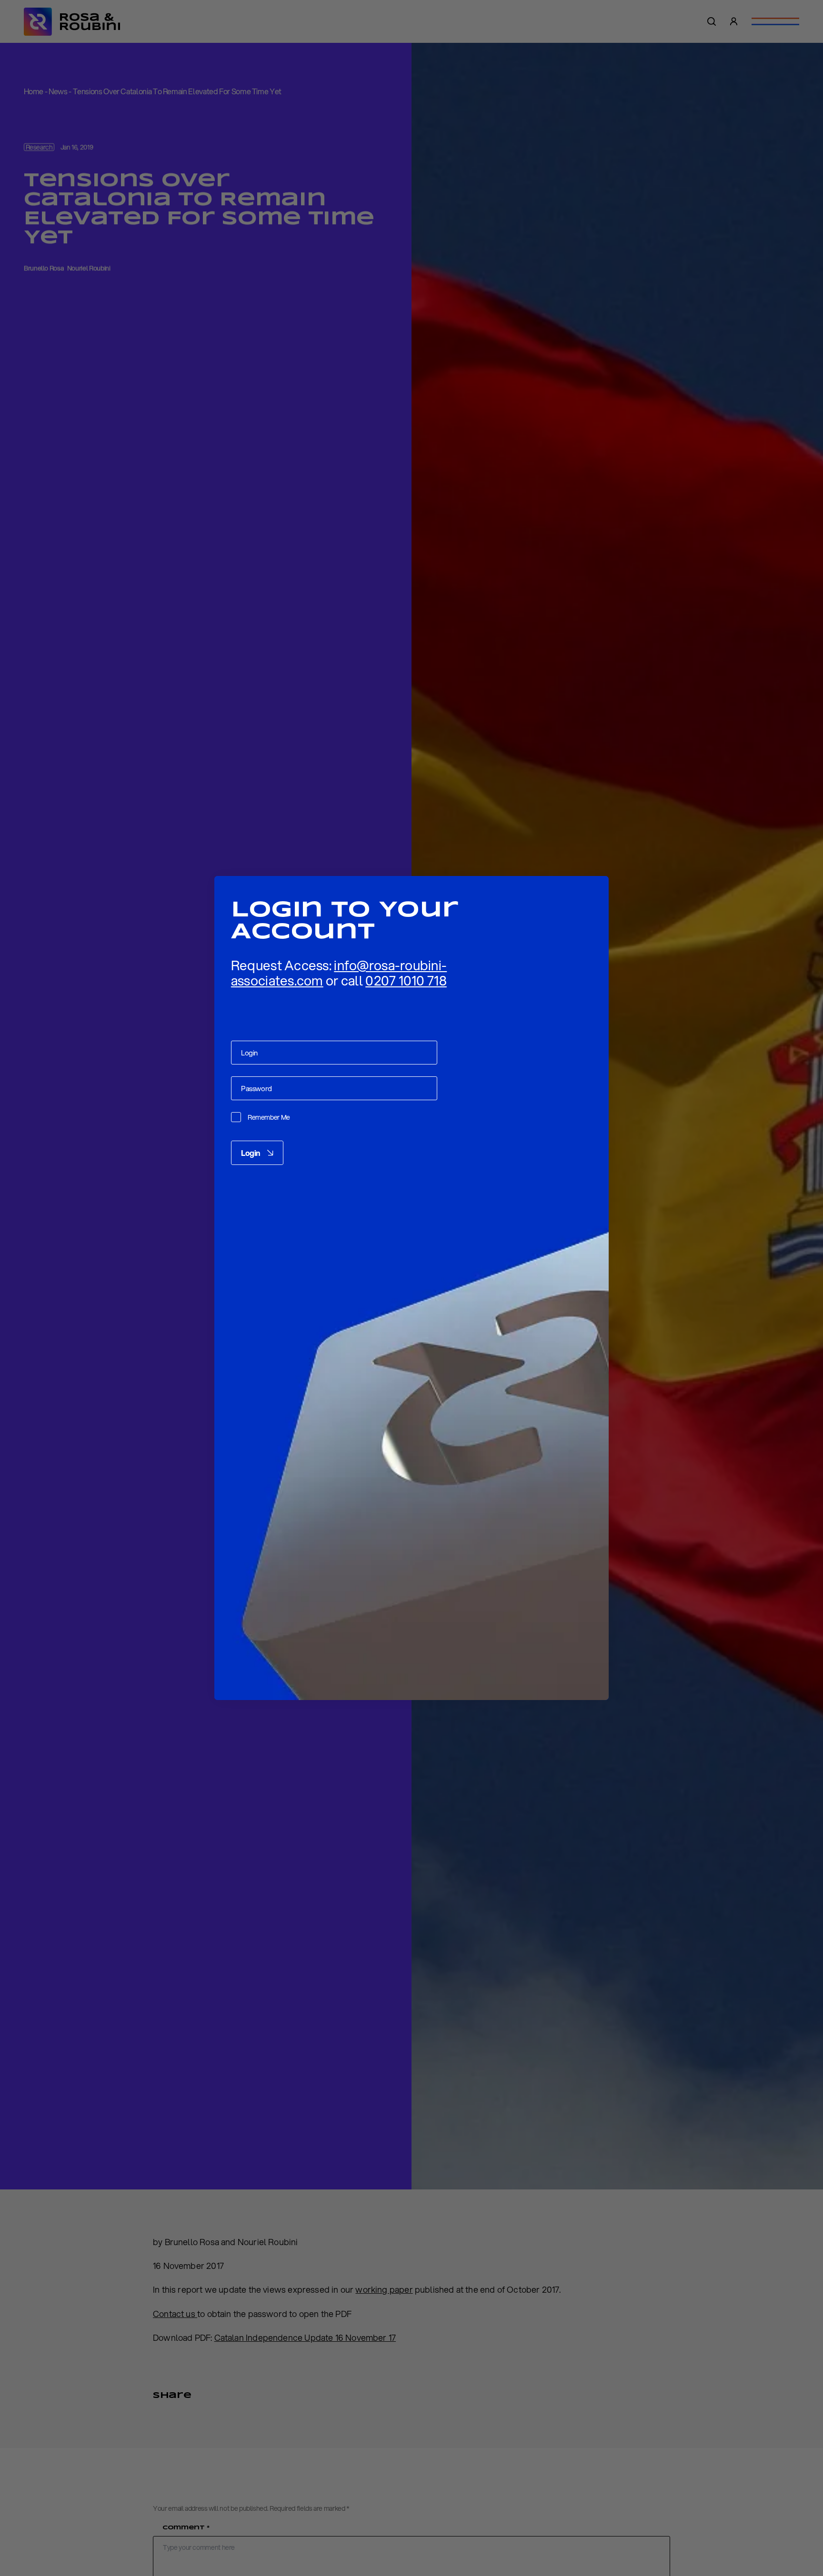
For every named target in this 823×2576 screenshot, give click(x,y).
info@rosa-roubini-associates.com (339, 973)
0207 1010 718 (406, 980)
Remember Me (269, 1118)
